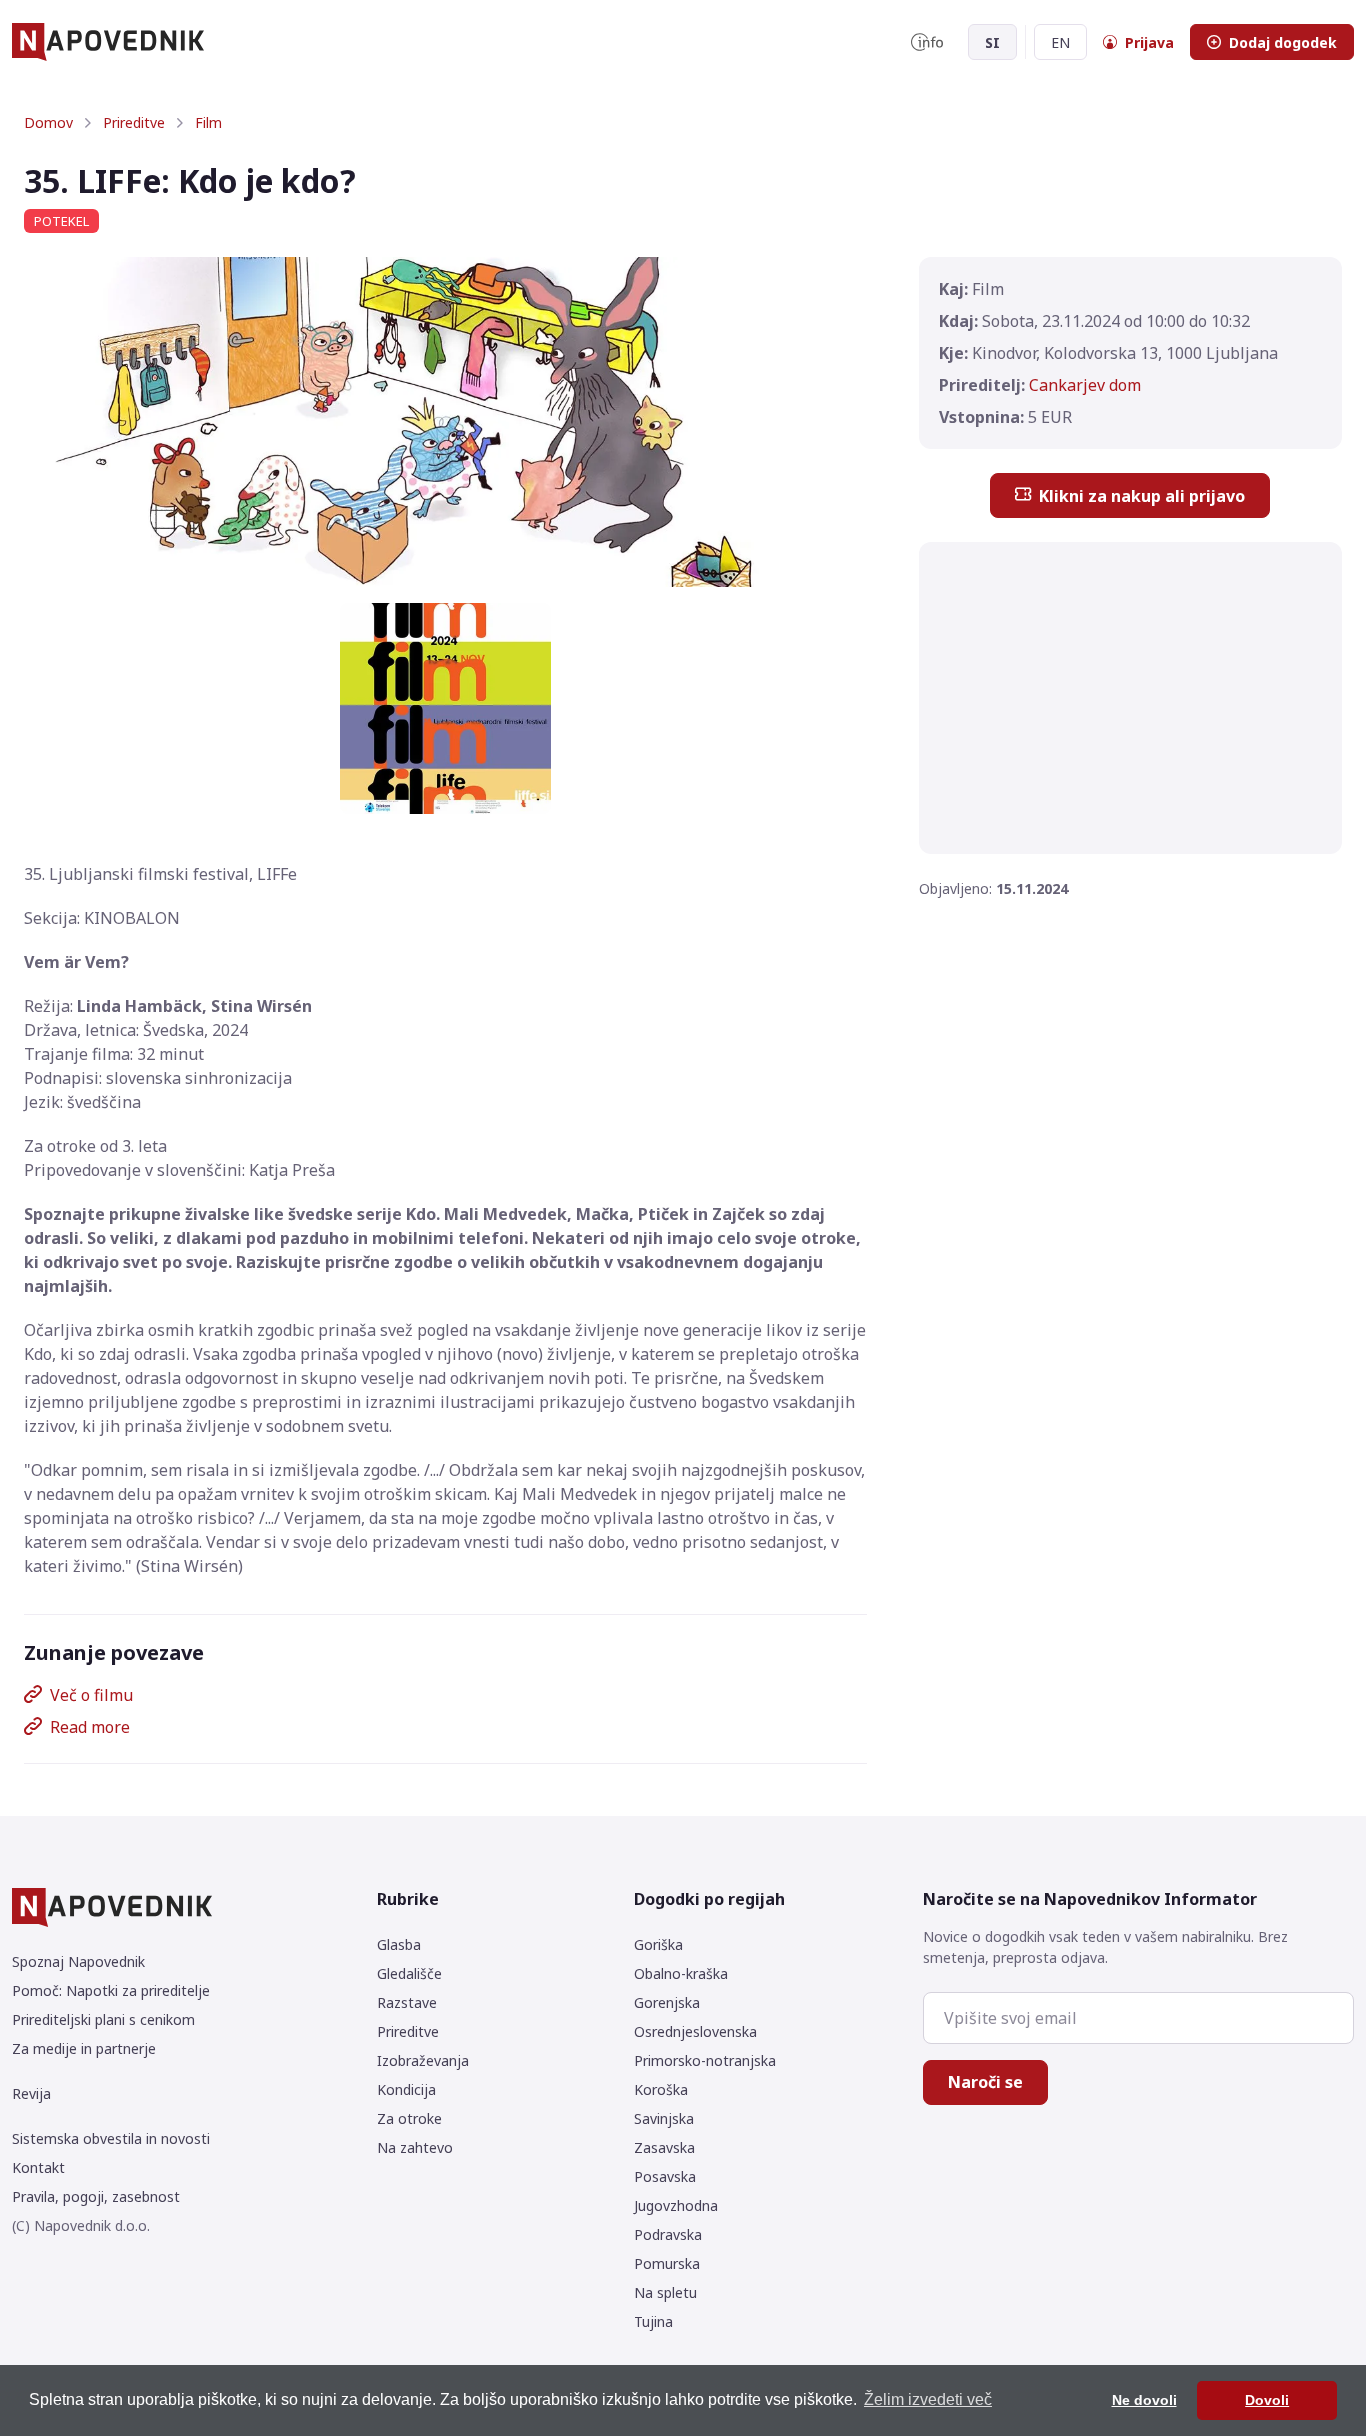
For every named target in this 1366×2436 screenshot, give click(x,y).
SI (992, 42)
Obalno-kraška (681, 1973)
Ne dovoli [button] (1144, 2400)
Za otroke (409, 2118)
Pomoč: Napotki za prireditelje (111, 1990)
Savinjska (664, 2118)
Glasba (399, 1944)
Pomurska (667, 2263)
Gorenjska (667, 2002)
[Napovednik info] (927, 42)
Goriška (658, 1944)
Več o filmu (91, 1695)
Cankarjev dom (1085, 385)
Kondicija (406, 2089)
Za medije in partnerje (84, 2048)
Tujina (653, 2321)
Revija (31, 2093)
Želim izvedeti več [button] (928, 2399)
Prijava (1149, 42)
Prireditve (134, 122)
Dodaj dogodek (1283, 42)
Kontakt (38, 2167)
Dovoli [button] (1267, 2400)
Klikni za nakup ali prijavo (1142, 496)
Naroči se (985, 2082)
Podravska (668, 2234)
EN (1060, 42)
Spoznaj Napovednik (78, 1961)
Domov (48, 122)
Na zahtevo (415, 2147)
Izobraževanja (423, 2060)
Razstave (407, 2002)
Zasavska (664, 2147)
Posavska (665, 2176)
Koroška (661, 2089)
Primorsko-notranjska (705, 2060)
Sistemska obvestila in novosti (111, 2138)
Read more (90, 1727)
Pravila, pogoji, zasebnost (96, 2196)
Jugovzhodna (676, 2205)
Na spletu (665, 2292)
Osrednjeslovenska (695, 2031)
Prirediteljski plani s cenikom (103, 2019)
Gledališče (409, 1973)
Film (208, 122)
